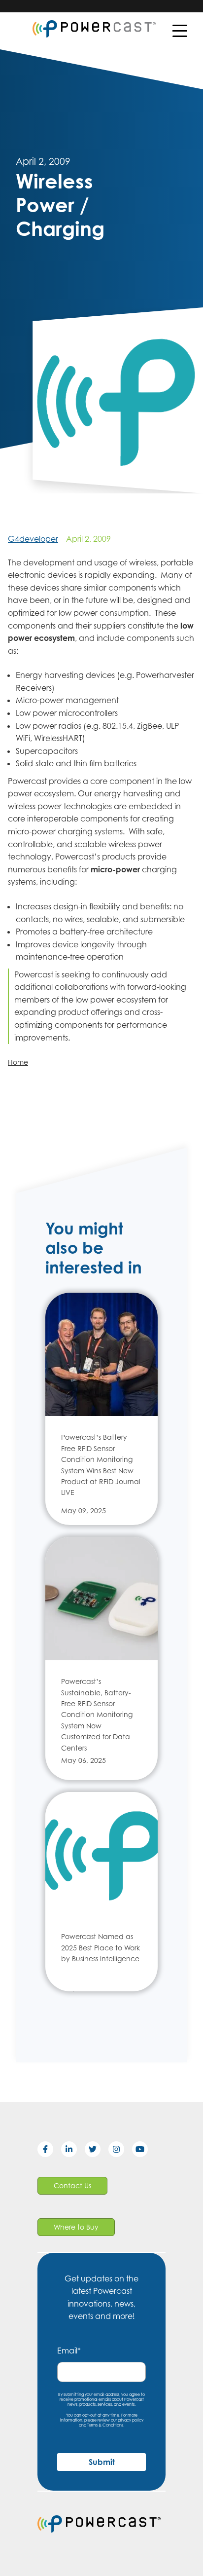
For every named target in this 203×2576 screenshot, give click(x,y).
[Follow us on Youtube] (144, 2151)
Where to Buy (76, 2227)
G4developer (33, 539)
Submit (102, 2462)
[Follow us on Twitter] (97, 2151)
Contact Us (72, 2185)
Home (18, 1062)
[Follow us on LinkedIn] (73, 2151)
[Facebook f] (49, 2151)
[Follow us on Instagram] (120, 2151)
